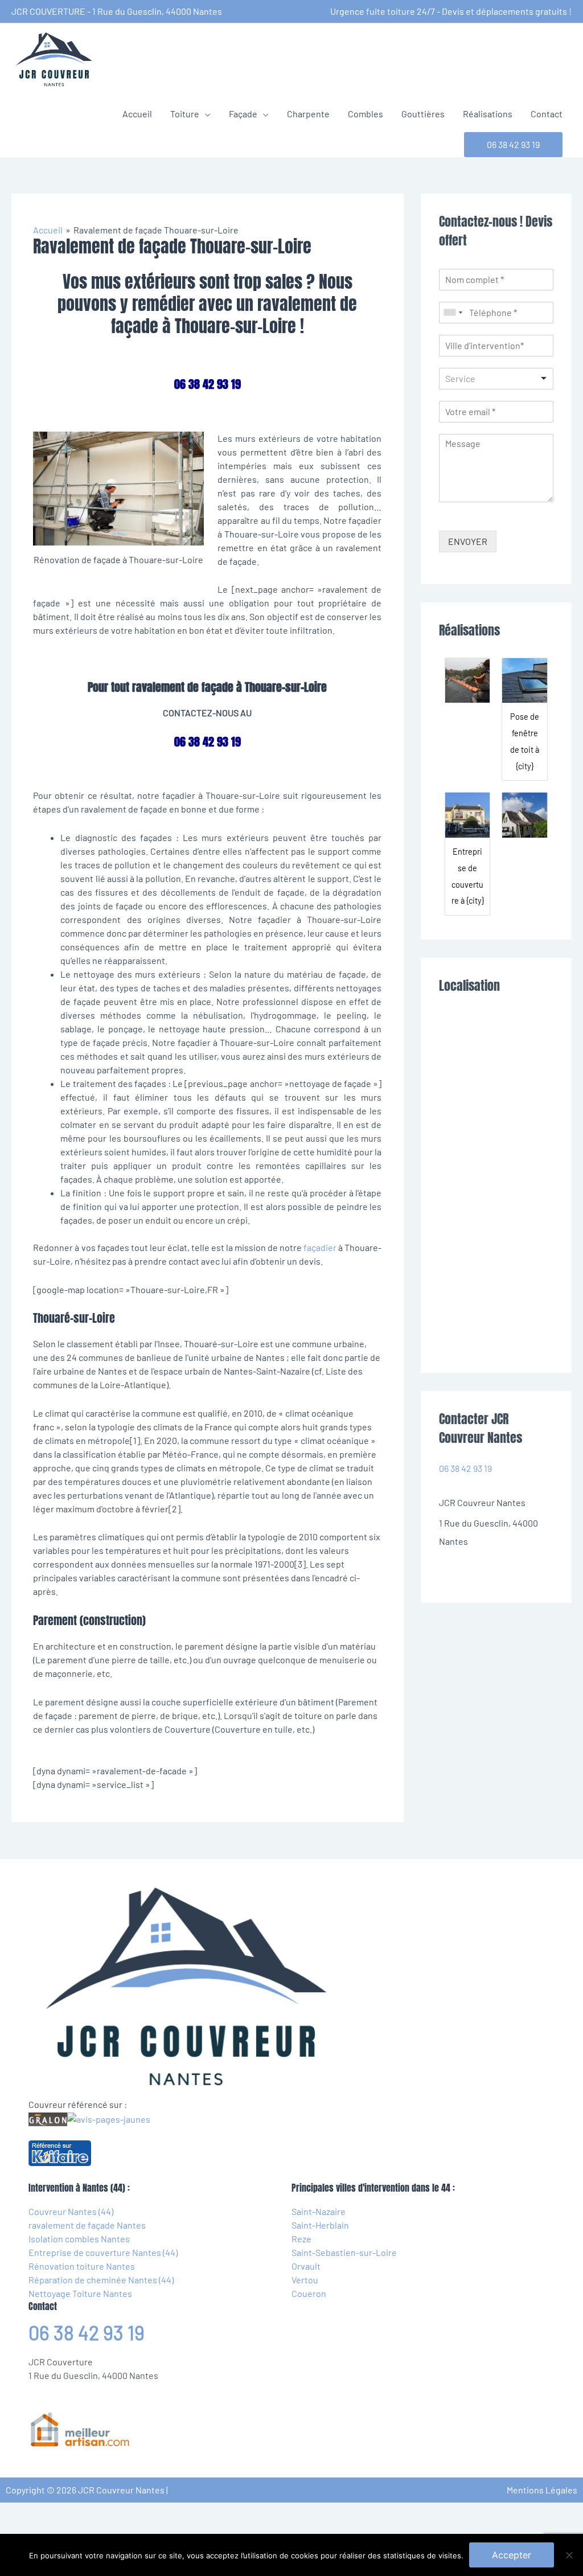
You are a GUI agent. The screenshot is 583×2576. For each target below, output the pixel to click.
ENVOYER (468, 541)
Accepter (512, 2555)
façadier (320, 1247)
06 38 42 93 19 (465, 1468)
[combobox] (453, 313)
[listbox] (496, 379)
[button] (513, 145)
